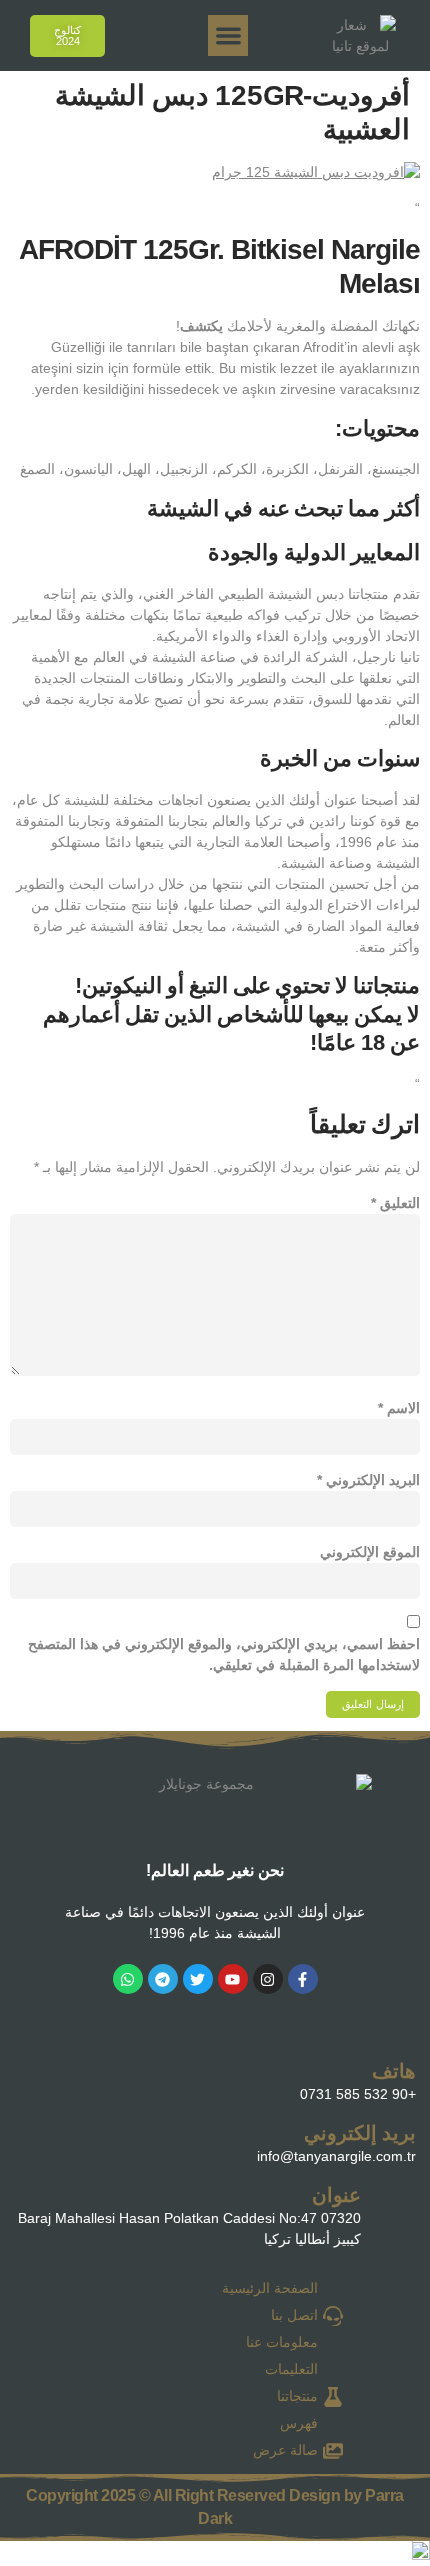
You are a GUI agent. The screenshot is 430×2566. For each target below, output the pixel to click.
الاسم (399, 1408)
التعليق (395, 1203)
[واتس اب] (128, 1979)
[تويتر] (198, 1979)
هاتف (394, 2071)
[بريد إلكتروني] (36, 2139)
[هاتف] (36, 2077)
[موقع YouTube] (233, 1979)
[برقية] (163, 1979)
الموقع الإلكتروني (370, 1552)
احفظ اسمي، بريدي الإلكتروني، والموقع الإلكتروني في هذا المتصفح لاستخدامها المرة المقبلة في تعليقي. (224, 1654)
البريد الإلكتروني (368, 1480)
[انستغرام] (268, 1979)
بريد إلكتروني (360, 2133)
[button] (228, 35)
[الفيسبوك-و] (303, 1979)
